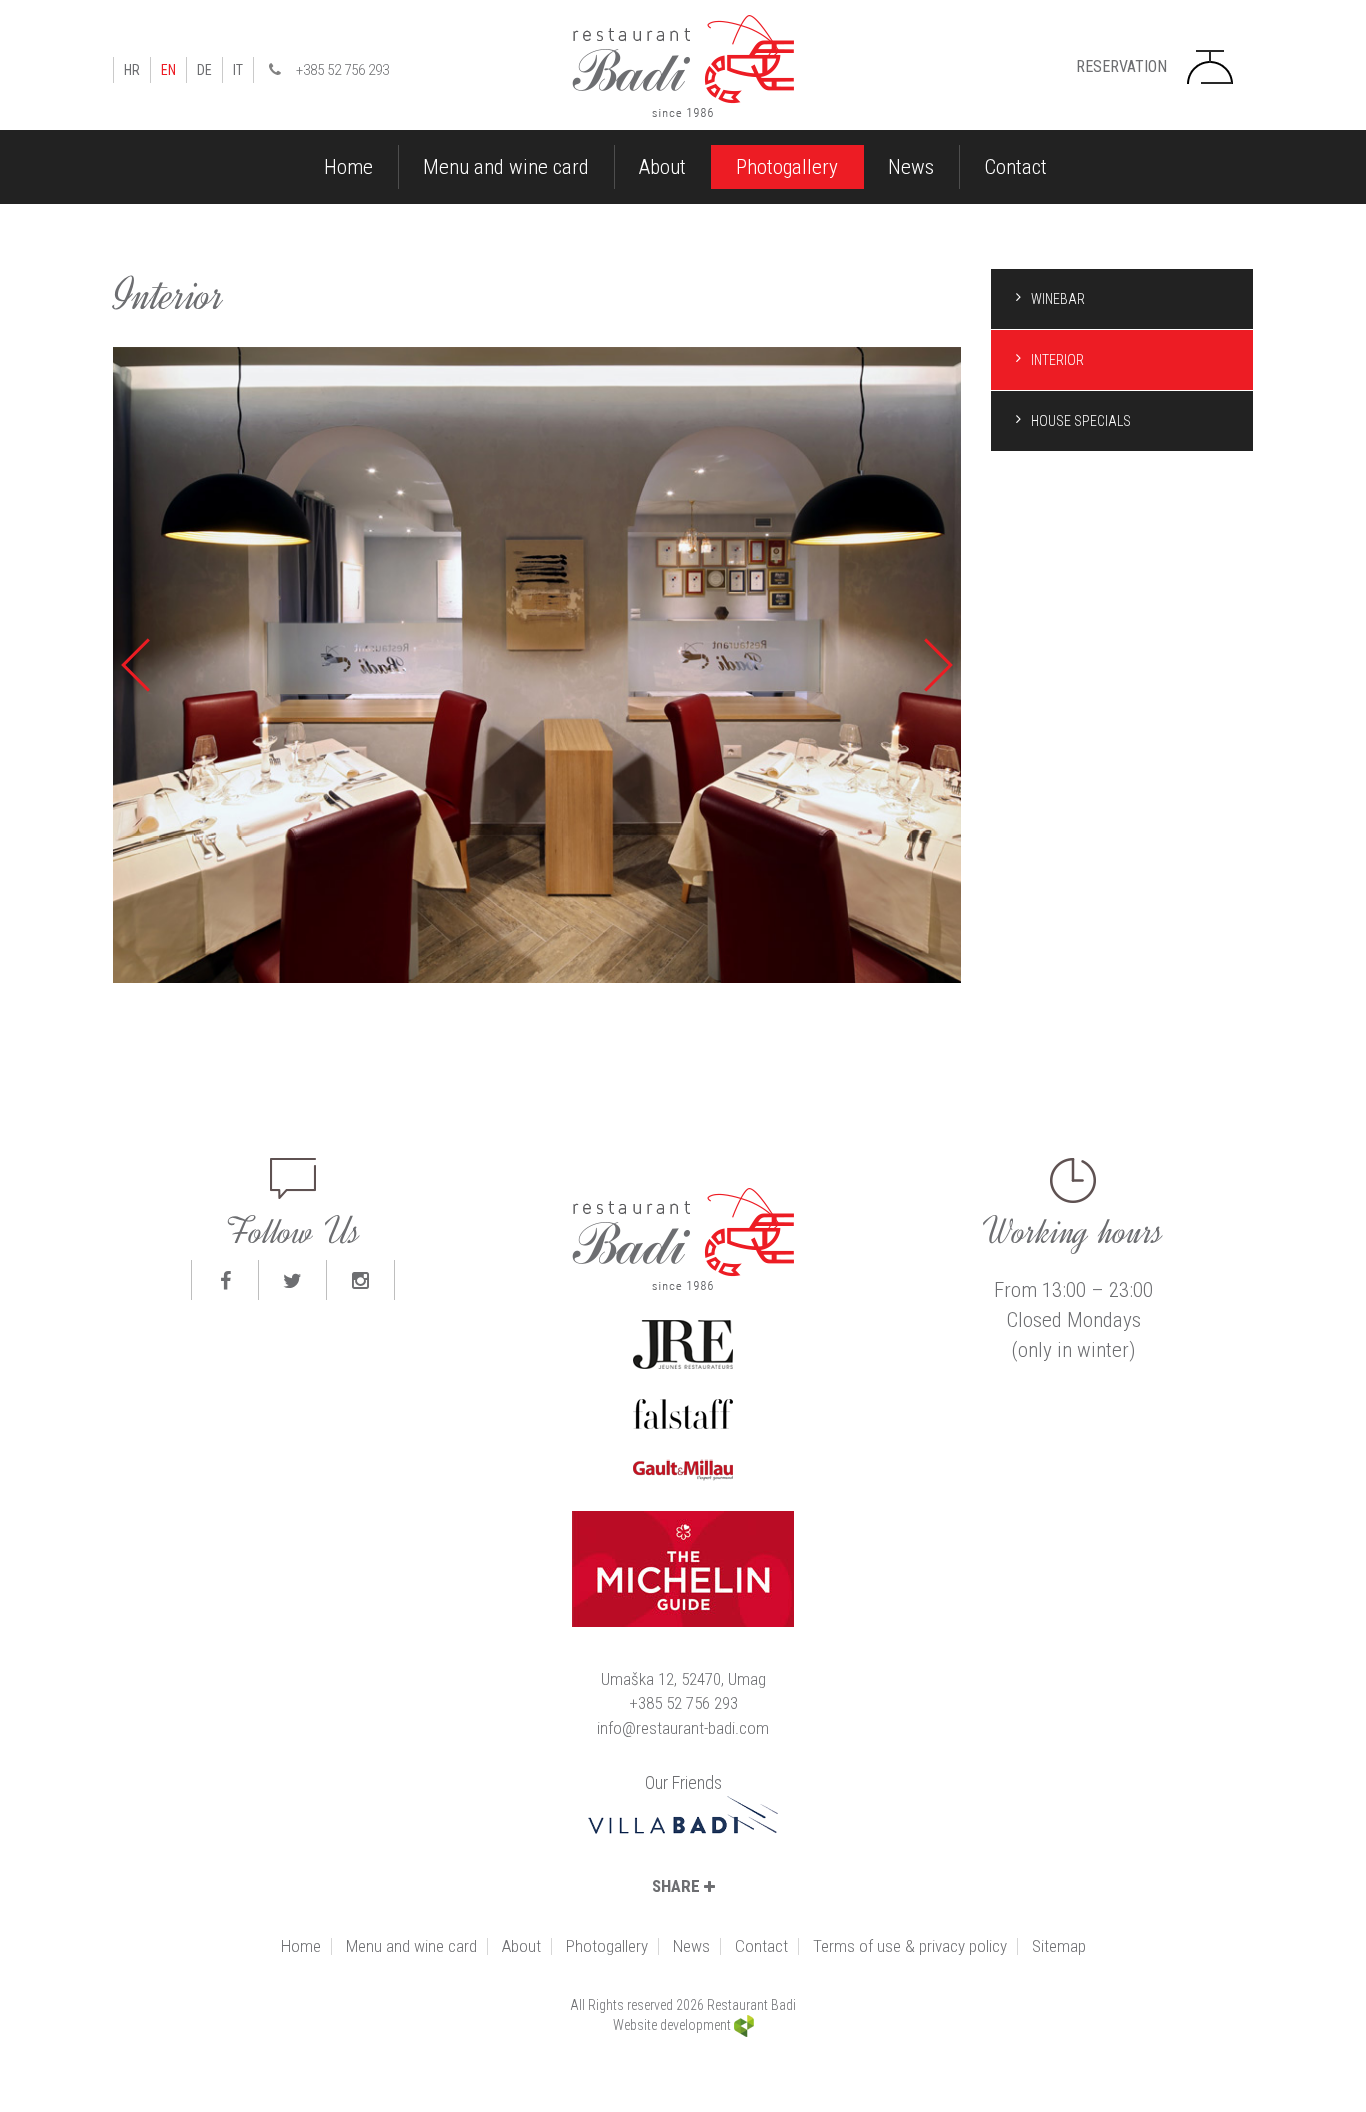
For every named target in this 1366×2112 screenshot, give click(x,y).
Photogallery (787, 167)
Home (348, 167)
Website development (673, 2025)
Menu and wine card (506, 167)
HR (132, 70)
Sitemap (1059, 1946)
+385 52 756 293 (342, 70)
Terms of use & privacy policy (910, 1946)
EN (168, 70)
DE (204, 70)
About (662, 167)
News (911, 167)
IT (238, 70)
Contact (1015, 167)
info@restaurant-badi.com (683, 1728)
